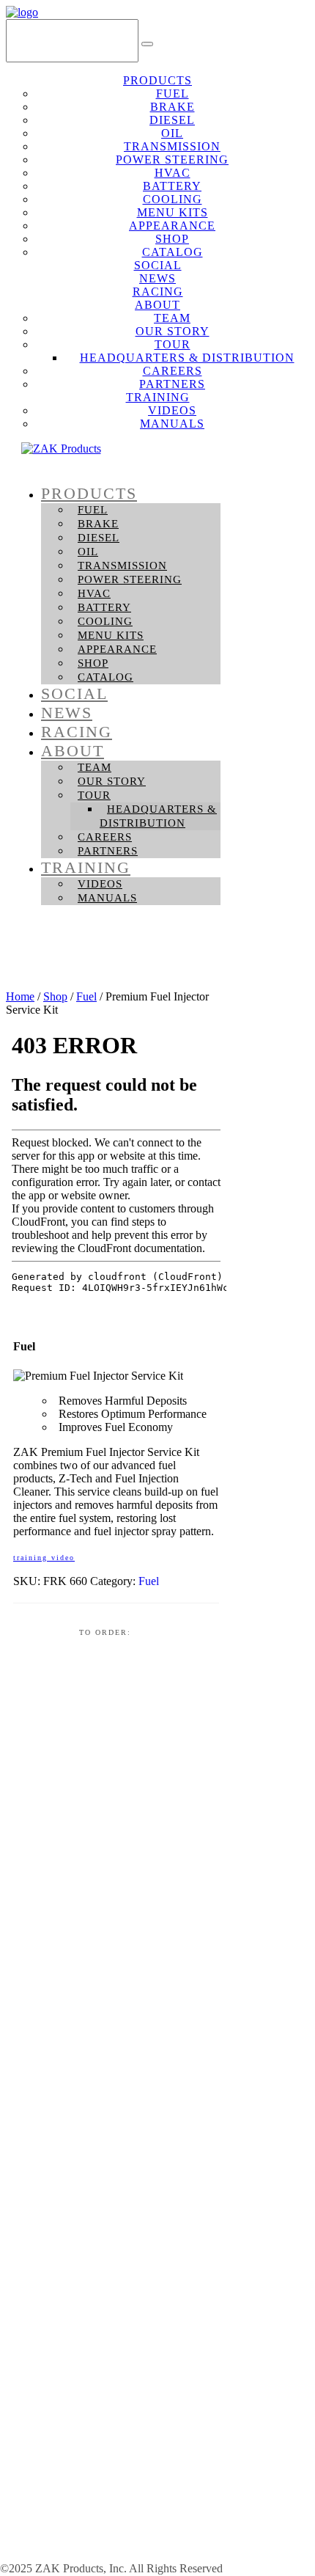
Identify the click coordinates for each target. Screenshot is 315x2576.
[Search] (147, 44)
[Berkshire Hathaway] (110, 2557)
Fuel (93, 510)
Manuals (172, 424)
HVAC (94, 593)
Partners (108, 851)
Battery (104, 607)
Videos (100, 884)
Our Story (112, 781)
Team (94, 767)
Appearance (117, 649)
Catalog (105, 677)
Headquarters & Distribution (158, 816)
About (73, 751)
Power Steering (130, 579)
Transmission (122, 566)
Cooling (105, 621)
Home (20, 996)
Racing (77, 732)
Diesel (99, 538)
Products (89, 493)
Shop (93, 663)
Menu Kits (111, 635)
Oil (88, 552)
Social (74, 694)
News (67, 713)
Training (86, 867)
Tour (94, 795)
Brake (98, 524)
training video (44, 1558)
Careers (105, 837)
